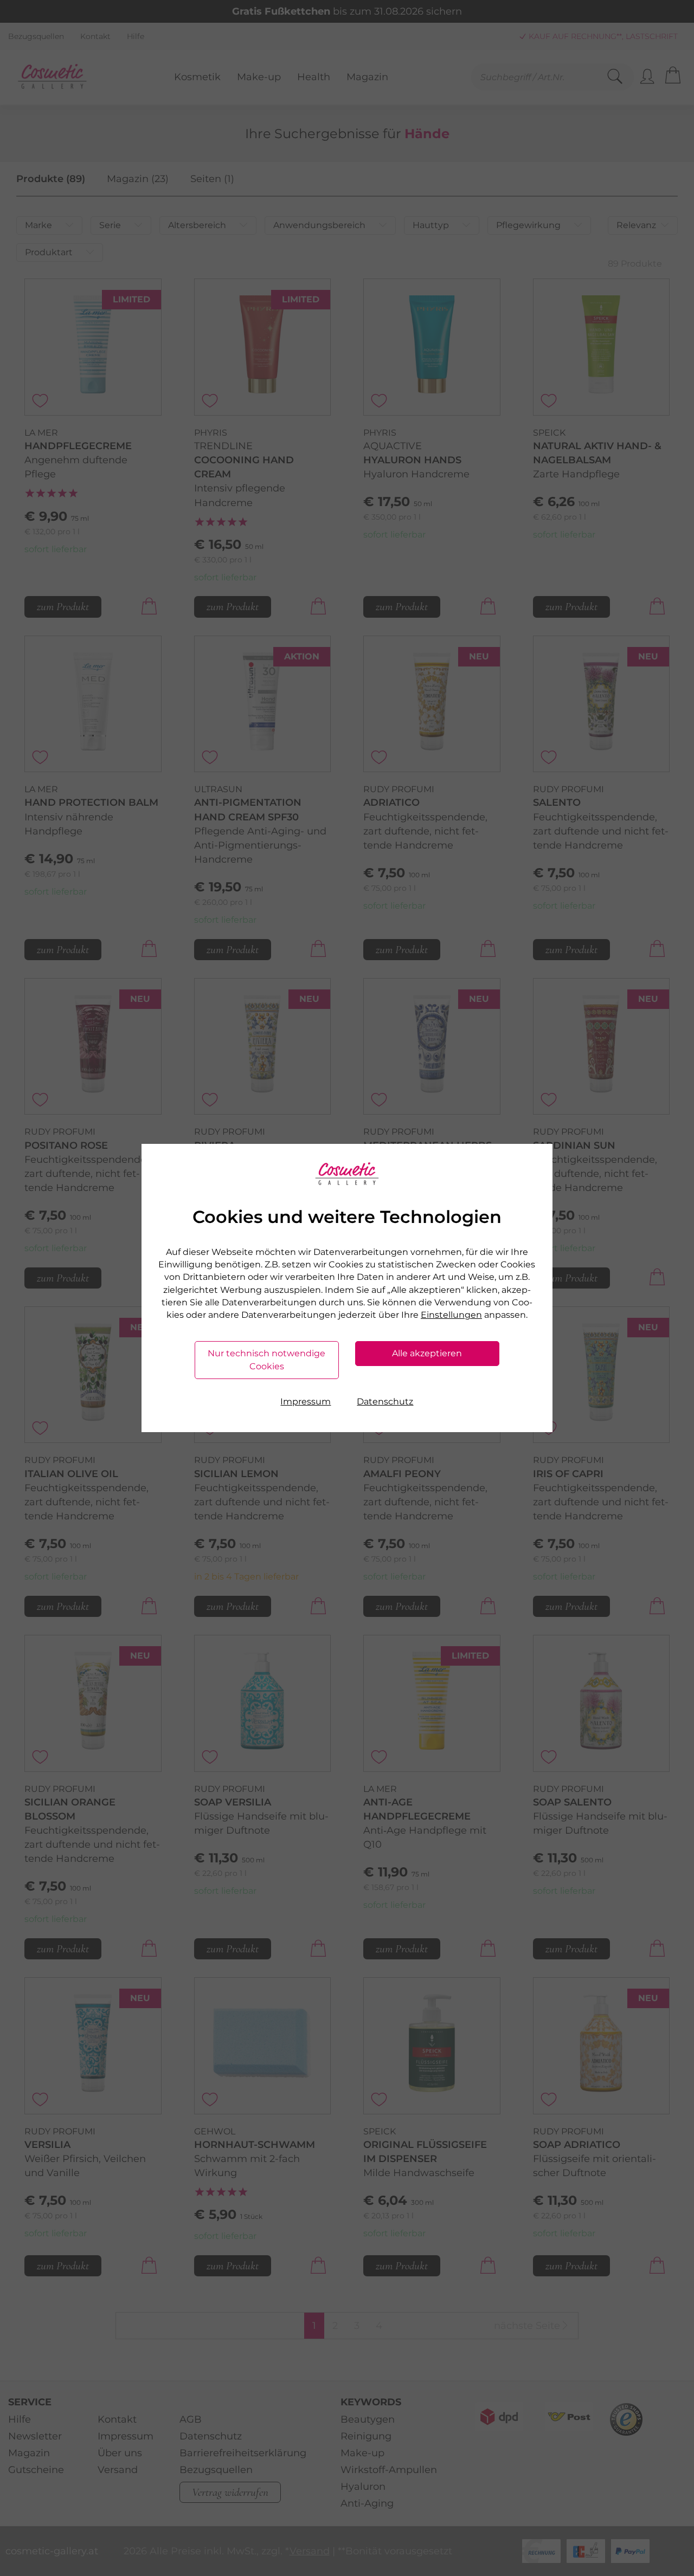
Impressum (306, 1402)
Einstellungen (451, 1315)
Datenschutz (385, 1402)
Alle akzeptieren (427, 1353)
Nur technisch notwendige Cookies (266, 1360)
